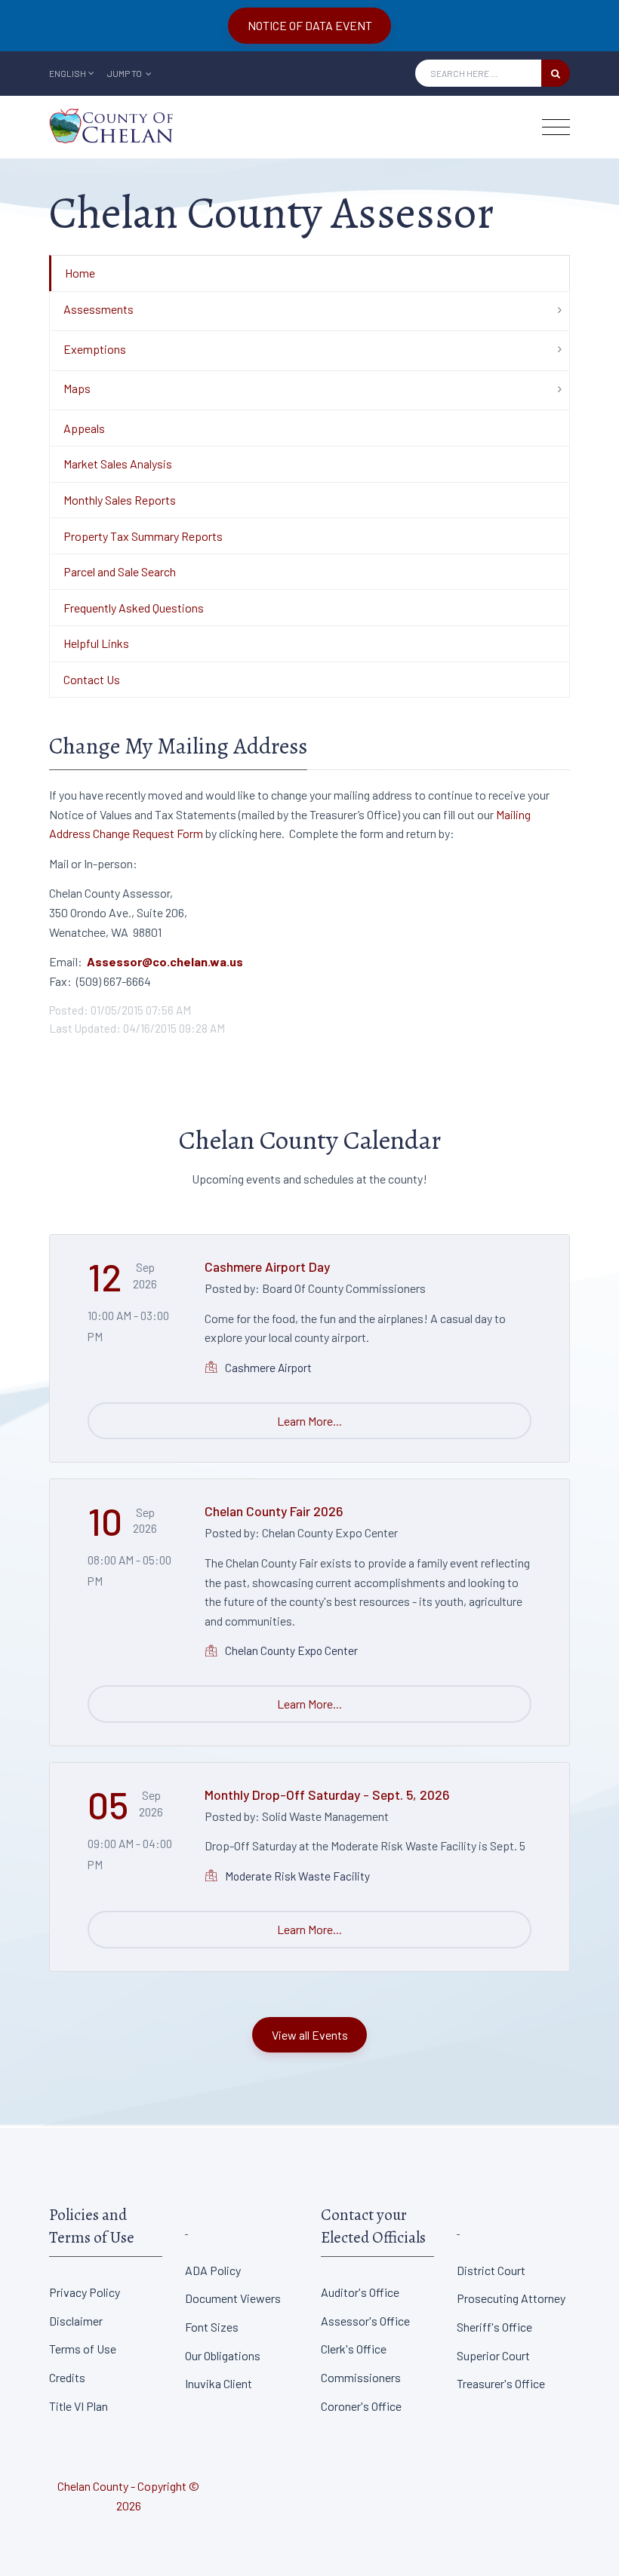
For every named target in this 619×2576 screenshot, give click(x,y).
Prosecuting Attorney (511, 2298)
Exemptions (95, 349)
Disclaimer (76, 2321)
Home (80, 273)
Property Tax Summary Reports (143, 536)
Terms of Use (83, 2349)
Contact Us (92, 679)
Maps (77, 388)
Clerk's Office (354, 2349)
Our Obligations (223, 2355)
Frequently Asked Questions (134, 608)
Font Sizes (212, 2327)
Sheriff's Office (494, 2327)
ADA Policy (213, 2270)
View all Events (310, 2035)
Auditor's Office (360, 2292)
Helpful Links (96, 643)
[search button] (556, 73)
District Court (491, 2270)
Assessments (99, 309)
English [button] (68, 73)
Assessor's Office (365, 2321)
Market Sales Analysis (118, 464)
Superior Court (493, 2355)
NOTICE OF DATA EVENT (310, 25)
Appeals (84, 428)
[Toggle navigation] (556, 127)
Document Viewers (233, 2298)
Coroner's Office (361, 2406)
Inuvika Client (219, 2383)
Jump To (125, 73)
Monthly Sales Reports (120, 500)
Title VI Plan (79, 2406)
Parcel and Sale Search (120, 571)
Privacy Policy (85, 2292)
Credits (67, 2377)
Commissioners (361, 2377)
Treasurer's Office (501, 2383)
